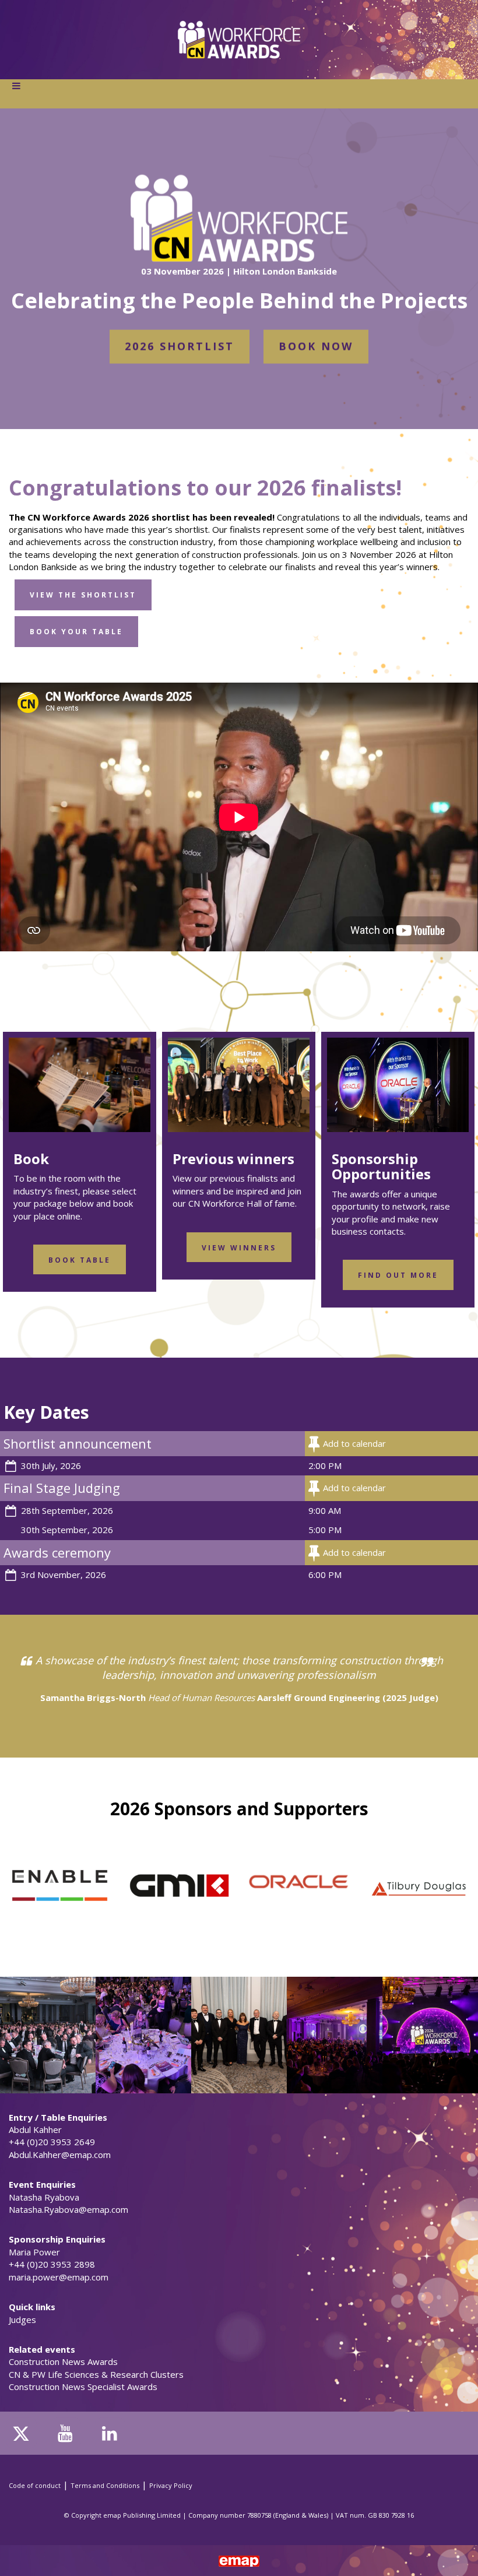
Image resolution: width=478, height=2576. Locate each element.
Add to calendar (354, 1443)
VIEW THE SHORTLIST (83, 595)
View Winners (239, 1248)
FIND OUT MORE (398, 1275)
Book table (80, 1260)
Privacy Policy (171, 2485)
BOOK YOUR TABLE (76, 632)
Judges (22, 2320)
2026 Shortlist (180, 346)
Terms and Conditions (105, 2485)
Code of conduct (35, 2485)
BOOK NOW (316, 346)
